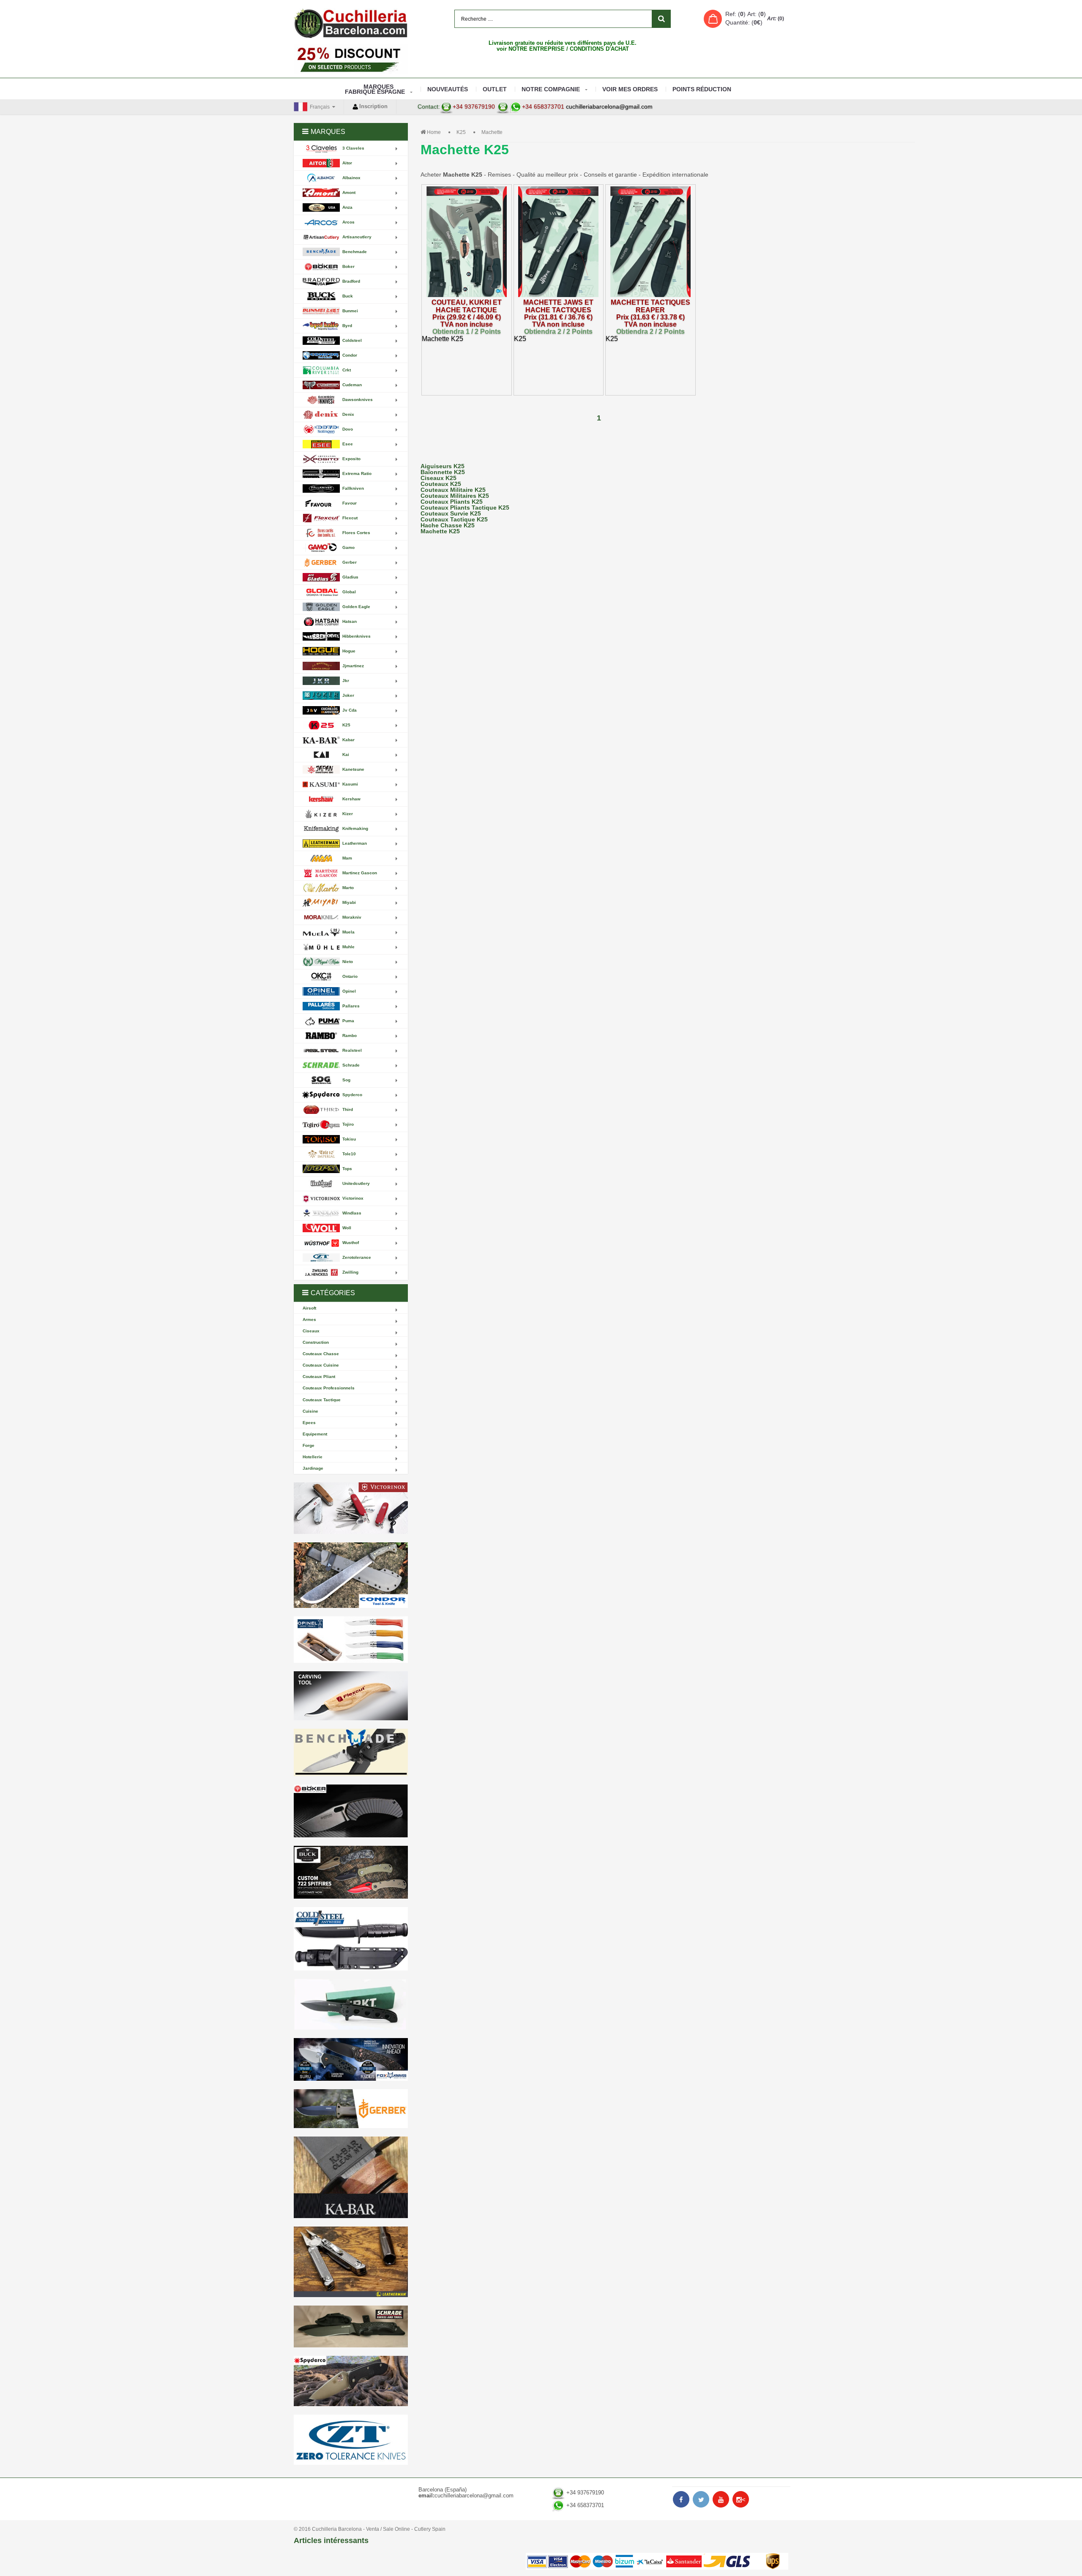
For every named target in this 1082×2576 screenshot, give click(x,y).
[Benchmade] (351, 1753)
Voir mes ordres (630, 89)
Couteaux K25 (441, 484)
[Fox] (351, 2059)
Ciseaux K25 (439, 478)
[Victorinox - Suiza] (351, 1508)
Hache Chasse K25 (448, 525)
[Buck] (351, 1872)
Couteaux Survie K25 (451, 513)
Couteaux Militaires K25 (455, 496)
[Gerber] (351, 2109)
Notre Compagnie (551, 89)
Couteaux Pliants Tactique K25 (465, 508)
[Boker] (351, 1811)
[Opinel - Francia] (351, 1640)
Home (434, 132)
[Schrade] (351, 2326)
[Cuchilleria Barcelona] (351, 23)
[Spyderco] (351, 2381)
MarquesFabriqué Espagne (375, 89)
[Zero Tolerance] (351, 2440)
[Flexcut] (351, 1696)
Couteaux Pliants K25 (452, 502)
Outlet (495, 89)
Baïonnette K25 (443, 472)
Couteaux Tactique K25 (454, 519)
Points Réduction (702, 89)
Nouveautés (448, 89)
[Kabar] (351, 2177)
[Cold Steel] (351, 1939)
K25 (461, 132)
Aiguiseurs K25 (443, 466)
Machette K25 (440, 531)
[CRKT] (351, 2004)
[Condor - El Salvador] (351, 1575)
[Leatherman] (351, 2262)
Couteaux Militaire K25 (453, 490)
